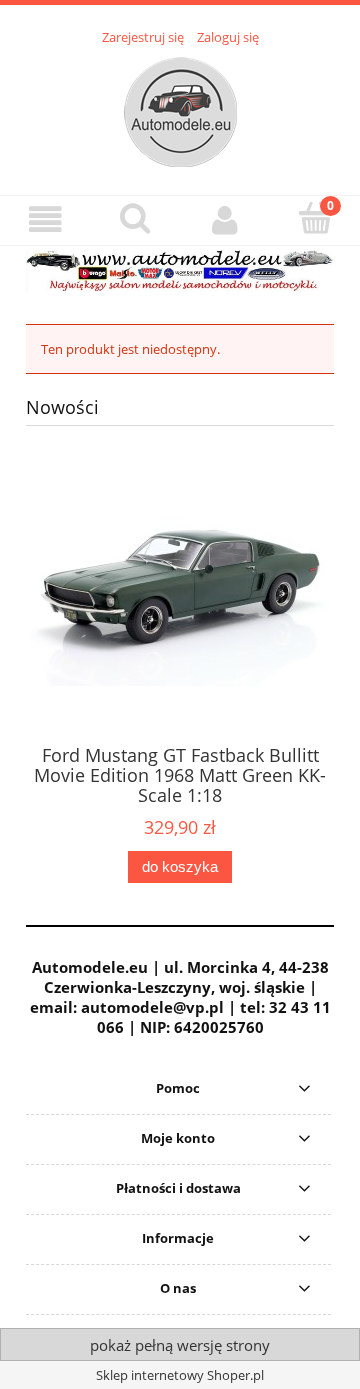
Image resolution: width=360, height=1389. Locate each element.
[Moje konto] (225, 219)
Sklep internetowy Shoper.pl (180, 1375)
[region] (180, 270)
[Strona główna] (180, 109)
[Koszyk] (315, 218)
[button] (45, 219)
